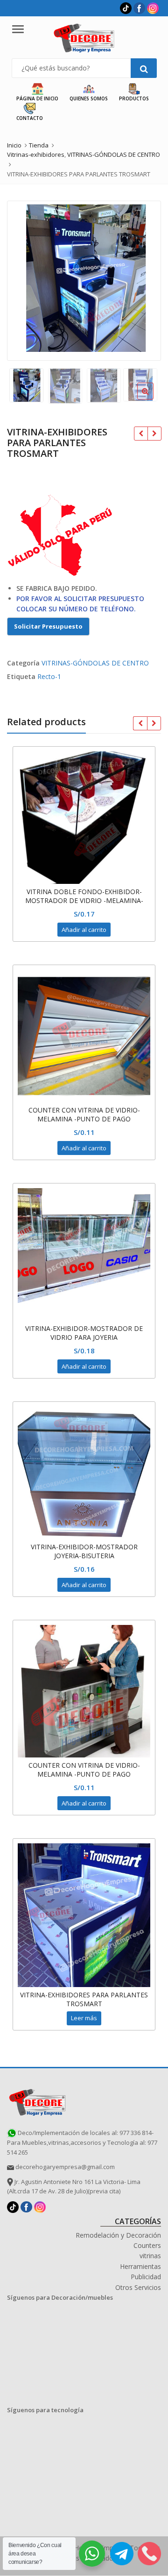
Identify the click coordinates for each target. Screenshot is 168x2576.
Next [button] (144, 279)
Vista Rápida (89, 892)
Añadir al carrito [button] (84, 930)
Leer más (84, 2018)
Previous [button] (24, 279)
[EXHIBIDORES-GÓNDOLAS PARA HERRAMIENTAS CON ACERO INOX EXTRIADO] (154, 434)
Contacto (30, 118)
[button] (153, 399)
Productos (134, 98)
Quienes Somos (89, 98)
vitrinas (150, 2256)
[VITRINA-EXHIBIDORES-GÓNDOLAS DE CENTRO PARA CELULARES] (141, 434)
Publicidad (146, 2277)
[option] (84, 278)
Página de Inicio (37, 98)
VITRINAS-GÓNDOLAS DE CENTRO (95, 663)
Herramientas (140, 2266)
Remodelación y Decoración (118, 2235)
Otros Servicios (138, 2287)
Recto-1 (49, 676)
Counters (147, 2245)
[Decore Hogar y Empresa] (37, 2101)
